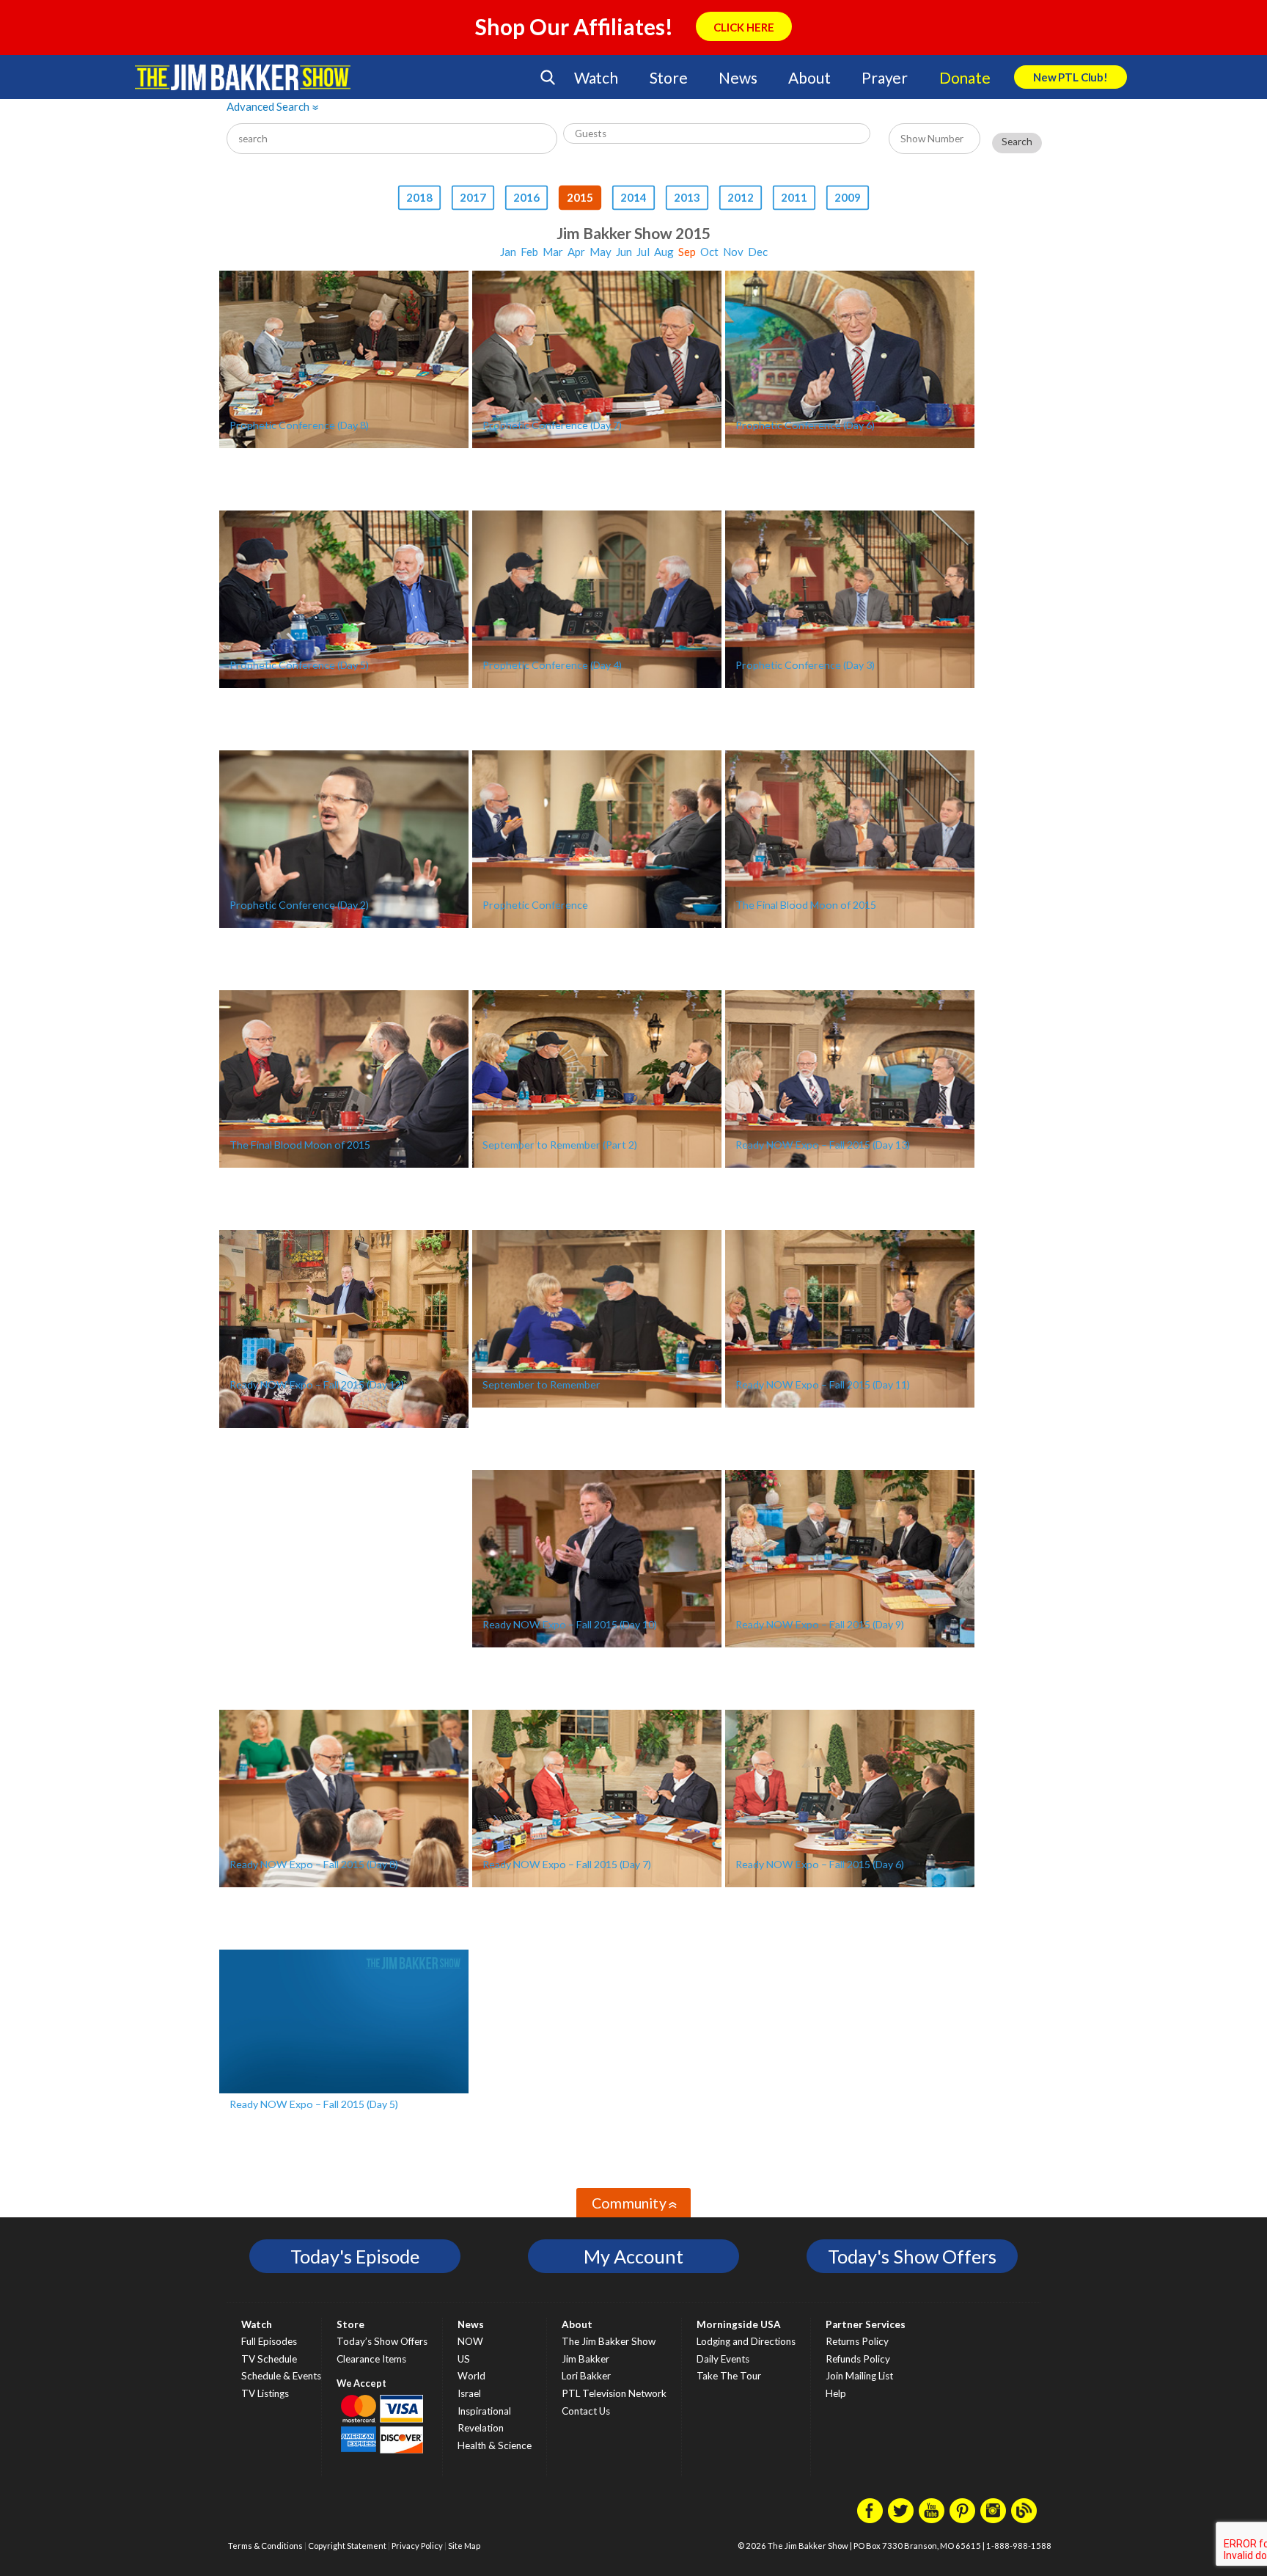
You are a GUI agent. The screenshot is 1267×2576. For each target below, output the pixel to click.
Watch (596, 77)
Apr (576, 252)
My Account (633, 2256)
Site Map (464, 2546)
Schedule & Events (281, 2376)
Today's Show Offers (912, 2256)
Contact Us (586, 2411)
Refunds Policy (858, 2359)
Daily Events (723, 2359)
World (471, 2376)
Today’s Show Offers (382, 2341)
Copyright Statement (347, 2546)
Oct (709, 252)
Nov (733, 252)
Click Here (744, 27)
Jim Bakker (243, 77)
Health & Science (495, 2445)
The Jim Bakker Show (609, 2341)
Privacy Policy (417, 2546)
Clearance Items (371, 2359)
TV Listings (265, 2393)
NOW (470, 2341)
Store (669, 77)
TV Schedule (269, 2359)
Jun (624, 252)
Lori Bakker (586, 2376)
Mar (553, 252)
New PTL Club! (1070, 77)
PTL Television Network (614, 2393)
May (601, 252)
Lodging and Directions (746, 2341)
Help (836, 2393)
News (738, 77)
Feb (529, 252)
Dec (758, 252)
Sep (687, 252)
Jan (508, 252)
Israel (469, 2393)
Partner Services (866, 2324)
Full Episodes (269, 2341)
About (809, 77)
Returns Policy (857, 2341)
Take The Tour (729, 2376)
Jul (643, 252)
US (464, 2359)
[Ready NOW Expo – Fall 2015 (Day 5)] (344, 2021)
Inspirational (484, 2411)
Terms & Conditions (265, 2546)
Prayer (885, 77)
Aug (664, 252)
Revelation (481, 2428)
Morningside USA (739, 2324)
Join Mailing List (859, 2376)
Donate (965, 77)
